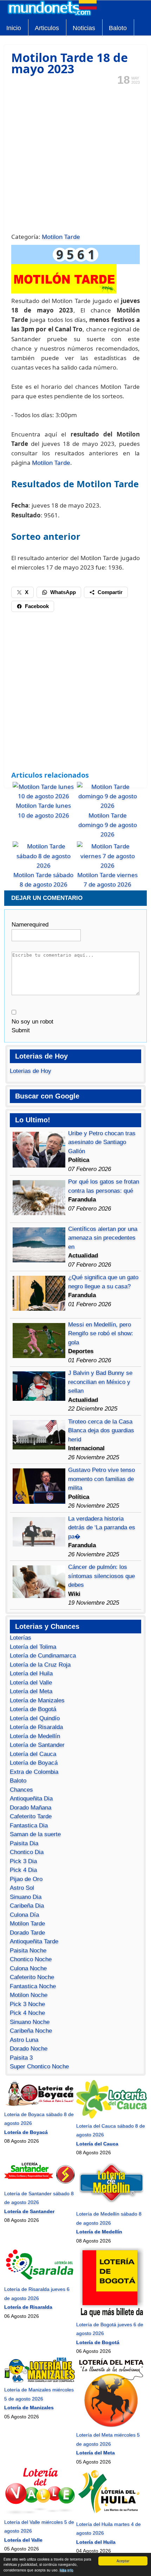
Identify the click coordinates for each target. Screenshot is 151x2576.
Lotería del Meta (31, 1691)
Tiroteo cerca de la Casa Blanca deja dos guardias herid (101, 1431)
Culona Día (24, 1915)
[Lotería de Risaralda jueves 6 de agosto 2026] (40, 2280)
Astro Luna (24, 2040)
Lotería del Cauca (33, 1754)
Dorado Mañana (31, 1808)
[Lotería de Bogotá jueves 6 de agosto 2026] (111, 2315)
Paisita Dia (24, 1843)
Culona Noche (28, 1968)
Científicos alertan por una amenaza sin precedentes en (103, 1238)
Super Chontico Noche (39, 2067)
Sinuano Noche (30, 2022)
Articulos (47, 28)
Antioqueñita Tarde (34, 1941)
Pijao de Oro (26, 1879)
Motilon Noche (29, 1995)
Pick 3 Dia (23, 1861)
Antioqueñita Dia (31, 1799)
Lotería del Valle (31, 1683)
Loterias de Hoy (31, 1071)
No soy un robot (32, 1022)
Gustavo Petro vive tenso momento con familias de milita (101, 1479)
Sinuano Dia (26, 1897)
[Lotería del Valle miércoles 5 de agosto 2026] (40, 2513)
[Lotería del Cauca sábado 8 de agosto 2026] (111, 2117)
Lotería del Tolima (33, 1647)
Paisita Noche (28, 1951)
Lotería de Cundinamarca (43, 1656)
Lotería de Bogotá (33, 1709)
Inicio (14, 28)
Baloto (118, 28)
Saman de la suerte (35, 1834)
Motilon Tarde (61, 237)
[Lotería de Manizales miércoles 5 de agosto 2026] (40, 2381)
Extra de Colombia (34, 1772)
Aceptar (123, 2561)
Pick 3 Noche (27, 2004)
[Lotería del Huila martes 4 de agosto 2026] (111, 2515)
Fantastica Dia (29, 1826)
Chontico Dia (27, 1852)
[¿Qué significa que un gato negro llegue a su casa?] (39, 1309)
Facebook (37, 606)
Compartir (110, 592)
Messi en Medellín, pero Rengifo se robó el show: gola (101, 1334)
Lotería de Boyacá (34, 1763)
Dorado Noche (29, 2049)
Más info (67, 2570)
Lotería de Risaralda (36, 1727)
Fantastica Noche (33, 1986)
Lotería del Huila (31, 1673)
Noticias (84, 28)
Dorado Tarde (27, 1933)
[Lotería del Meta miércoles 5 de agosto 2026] (111, 2426)
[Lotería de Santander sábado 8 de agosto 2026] (40, 2184)
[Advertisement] (75, 158)
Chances (21, 1790)
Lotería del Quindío (35, 1718)
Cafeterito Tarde (31, 1816)
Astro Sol (22, 1888)
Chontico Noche (31, 1959)
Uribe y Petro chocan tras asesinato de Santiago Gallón (102, 1142)
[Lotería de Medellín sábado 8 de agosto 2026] (111, 2205)
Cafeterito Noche (32, 1977)
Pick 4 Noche (27, 2013)
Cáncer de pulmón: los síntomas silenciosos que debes (101, 1576)
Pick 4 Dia (23, 1870)
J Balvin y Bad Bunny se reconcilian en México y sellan (100, 1382)
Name (30, 925)
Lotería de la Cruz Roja (40, 1665)
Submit (21, 1030)
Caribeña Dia (27, 1906)
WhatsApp (63, 592)
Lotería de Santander (37, 1745)
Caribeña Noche (31, 2031)
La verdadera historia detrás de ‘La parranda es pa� (102, 1528)
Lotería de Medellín (35, 1736)
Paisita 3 (21, 2058)
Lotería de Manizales (37, 1700)
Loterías (21, 1638)
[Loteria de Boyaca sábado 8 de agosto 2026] (40, 2105)
